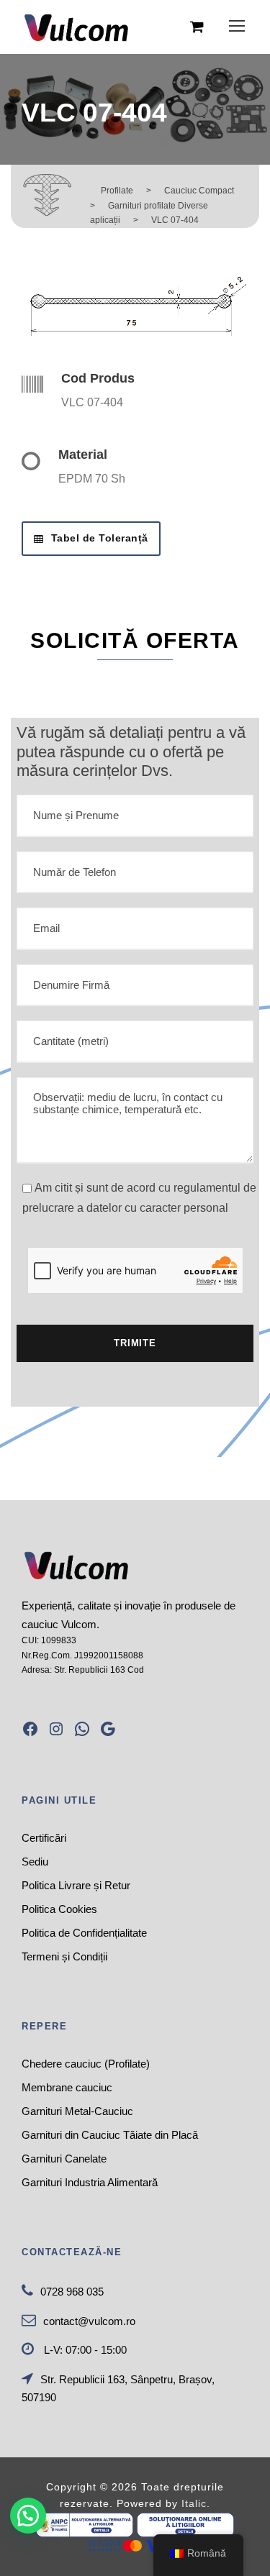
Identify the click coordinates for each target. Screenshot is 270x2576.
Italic (194, 2503)
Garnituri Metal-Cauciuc (77, 2111)
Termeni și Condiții (64, 1956)
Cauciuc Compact (199, 191)
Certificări (44, 1838)
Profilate (117, 191)
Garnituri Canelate (64, 2159)
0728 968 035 (72, 2292)
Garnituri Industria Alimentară (90, 2182)
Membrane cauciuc (67, 2087)
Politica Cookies (59, 1909)
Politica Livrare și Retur (76, 1885)
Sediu (35, 1862)
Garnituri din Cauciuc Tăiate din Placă (110, 2135)
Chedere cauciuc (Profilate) (86, 2064)
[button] (28, 2516)
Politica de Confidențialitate (84, 1933)
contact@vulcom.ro (89, 2321)
